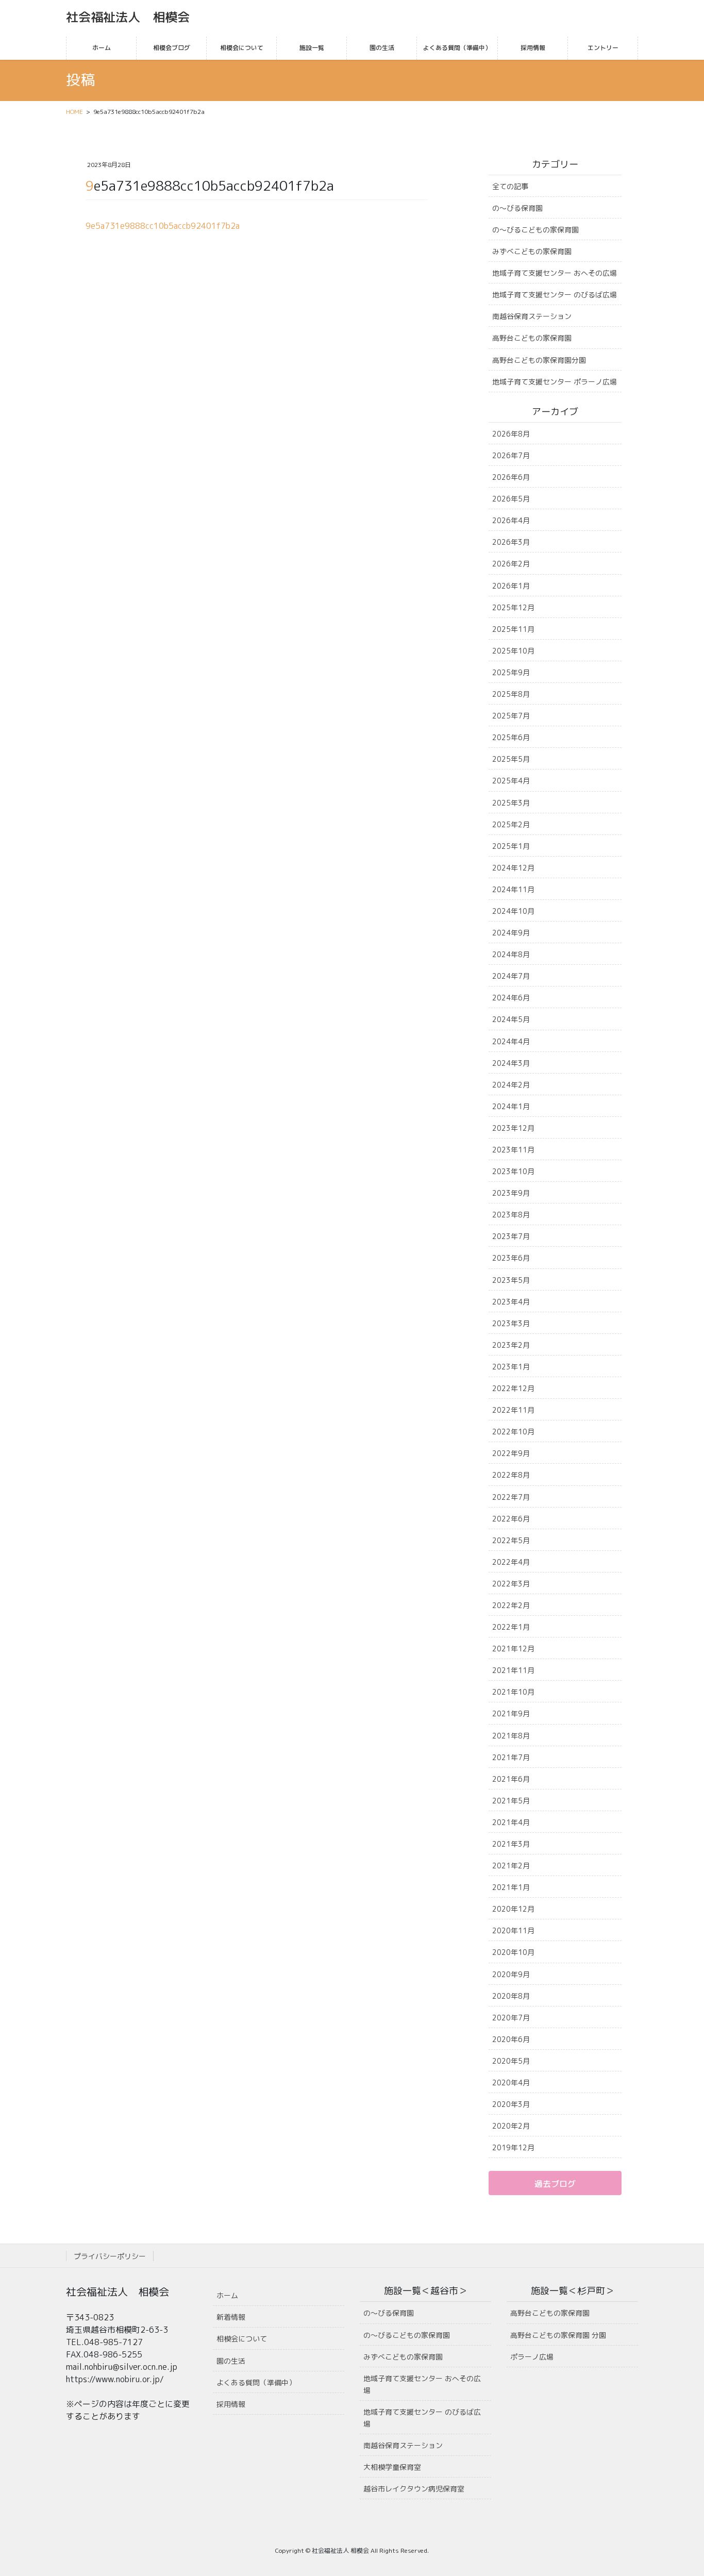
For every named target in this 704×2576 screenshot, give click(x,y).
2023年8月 (511, 1215)
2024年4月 (511, 1041)
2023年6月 (511, 1258)
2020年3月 (511, 2104)
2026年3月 (511, 542)
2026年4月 (511, 520)
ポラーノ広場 (532, 2357)
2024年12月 (513, 868)
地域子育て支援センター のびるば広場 (555, 295)
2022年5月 (511, 1540)
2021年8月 (511, 1736)
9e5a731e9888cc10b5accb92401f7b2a (163, 226)
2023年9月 (511, 1193)
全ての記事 (510, 186)
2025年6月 (511, 737)
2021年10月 (513, 1692)
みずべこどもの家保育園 (532, 251)
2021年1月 (511, 1887)
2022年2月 (511, 1605)
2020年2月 (511, 2126)
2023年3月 (511, 1323)
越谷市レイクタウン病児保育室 (414, 2489)
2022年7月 (511, 1497)
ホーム (227, 2295)
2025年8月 (511, 694)
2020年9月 (511, 1974)
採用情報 (231, 2404)
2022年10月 (513, 1432)
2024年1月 (511, 1106)
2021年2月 (511, 1866)
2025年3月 (511, 803)
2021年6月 (511, 1779)
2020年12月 (513, 1909)
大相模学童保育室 (392, 2467)
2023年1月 (511, 1367)
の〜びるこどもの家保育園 (535, 230)
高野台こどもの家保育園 (532, 338)
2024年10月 (513, 911)
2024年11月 (513, 889)
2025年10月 (513, 651)
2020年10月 (513, 1952)
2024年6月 (511, 998)
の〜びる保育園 (517, 208)
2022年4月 (511, 1562)
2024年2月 (511, 1085)
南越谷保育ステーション (532, 316)
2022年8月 (511, 1475)
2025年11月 (513, 629)
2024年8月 (511, 954)
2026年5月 (511, 499)
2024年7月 (511, 976)
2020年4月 (511, 2082)
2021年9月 (511, 1713)
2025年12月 (513, 607)
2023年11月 (513, 1150)
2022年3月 (511, 1584)
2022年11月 (513, 1410)
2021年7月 (511, 1757)
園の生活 (231, 2361)
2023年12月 (513, 1128)
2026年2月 (511, 564)
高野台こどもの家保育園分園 (539, 360)
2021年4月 (511, 1822)
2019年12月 (513, 2147)
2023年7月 (511, 1236)
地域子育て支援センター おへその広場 (555, 273)
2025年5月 (511, 759)
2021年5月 (511, 1801)
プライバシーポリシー (110, 2256)
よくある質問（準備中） (256, 2382)
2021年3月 (511, 1844)
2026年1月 (511, 586)
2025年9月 (511, 672)
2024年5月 (511, 1019)
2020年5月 (511, 2061)
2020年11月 (513, 1930)
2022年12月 (513, 1388)
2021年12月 (513, 1649)
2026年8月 (511, 434)
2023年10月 (513, 1171)
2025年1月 (511, 846)
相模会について (242, 2339)
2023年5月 (511, 1280)
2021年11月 (513, 1670)
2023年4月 (511, 1302)
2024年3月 (511, 1063)
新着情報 (231, 2317)
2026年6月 (511, 477)
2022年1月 (511, 1627)
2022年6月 (511, 1519)
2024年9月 (511, 933)
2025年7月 (511, 716)
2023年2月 (511, 1345)
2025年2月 (511, 824)
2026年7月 (511, 455)
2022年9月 (511, 1453)
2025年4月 (511, 781)
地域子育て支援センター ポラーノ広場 (555, 382)
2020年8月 (511, 1996)
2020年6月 (511, 2039)
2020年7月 (511, 2018)
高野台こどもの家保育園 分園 (558, 2335)
